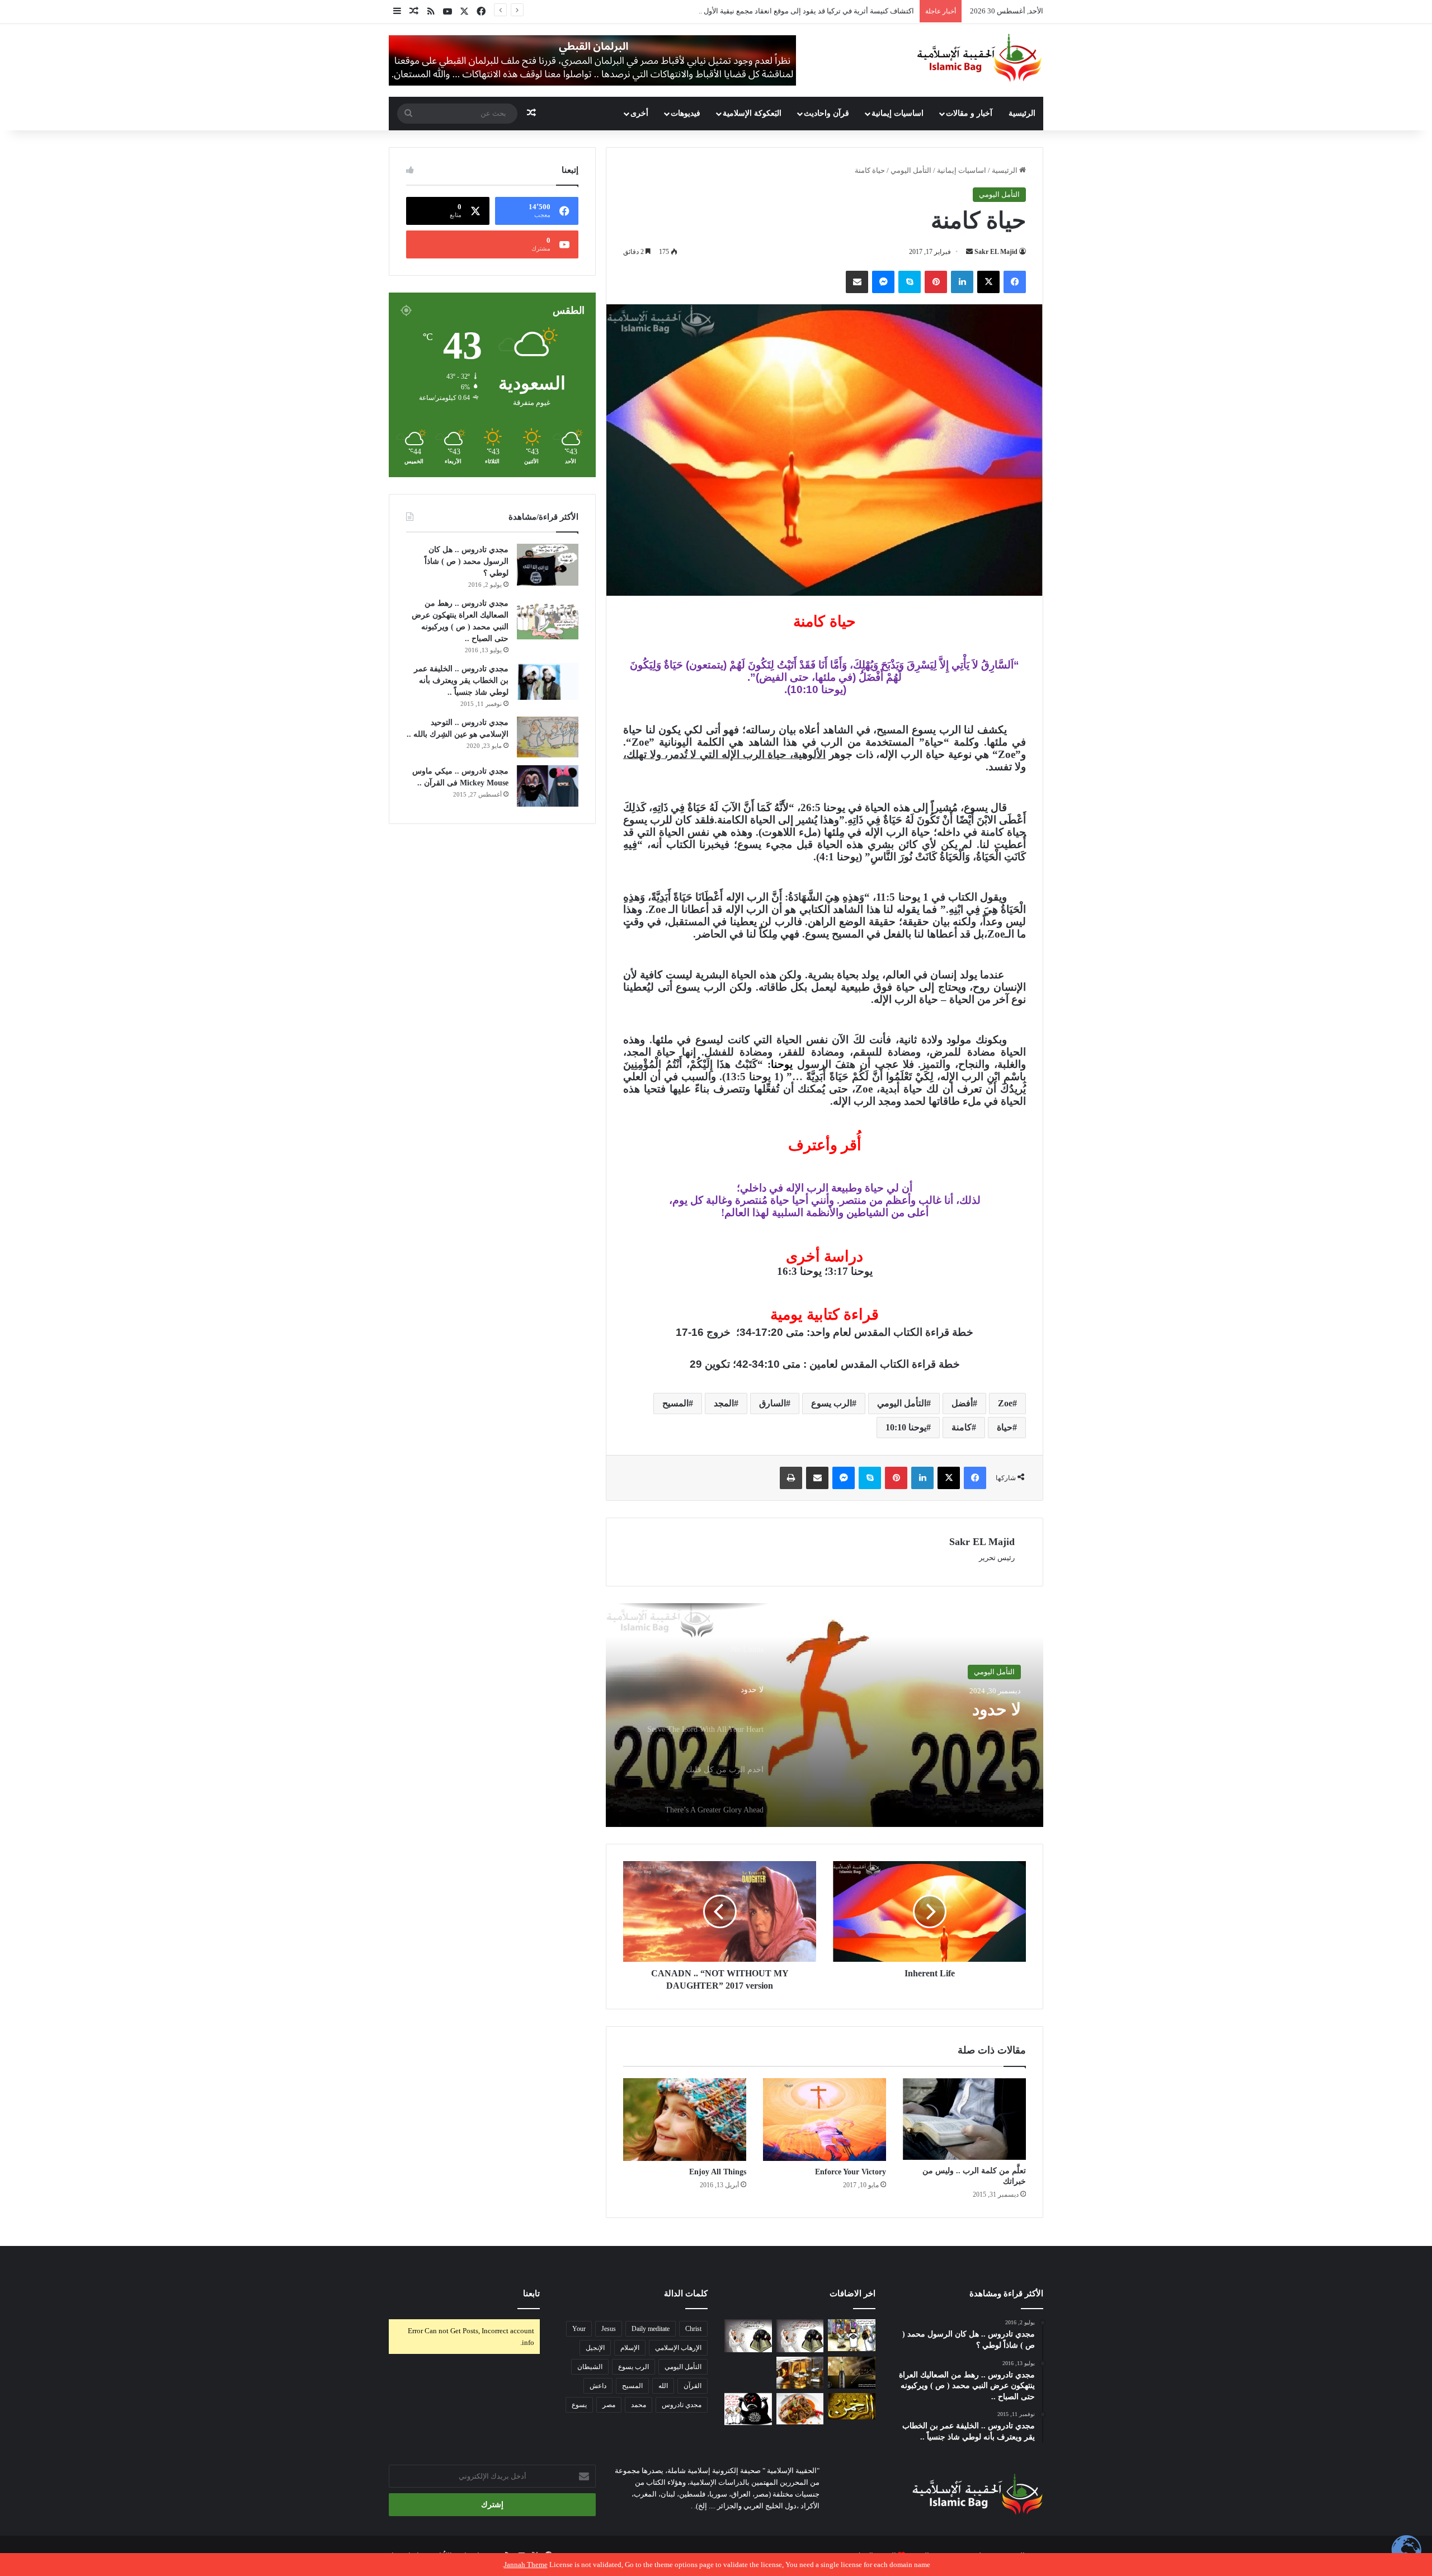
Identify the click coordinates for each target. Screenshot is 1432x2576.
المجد (724, 1403)
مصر (609, 2405)
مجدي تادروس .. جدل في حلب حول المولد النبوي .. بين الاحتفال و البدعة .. (804, 11)
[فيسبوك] (1015, 282)
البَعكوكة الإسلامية (752, 113)
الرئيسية (1022, 113)
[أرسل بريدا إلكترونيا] (969, 252)
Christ (693, 2329)
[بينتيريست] (936, 282)
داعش (598, 2386)
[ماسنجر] (883, 282)
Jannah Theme (526, 2565)
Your (579, 2329)
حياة (1005, 1427)
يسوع (579, 2405)
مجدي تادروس (682, 2405)
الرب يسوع (832, 1403)
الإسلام (630, 2348)
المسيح (675, 1403)
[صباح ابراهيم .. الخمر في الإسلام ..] (852, 2373)
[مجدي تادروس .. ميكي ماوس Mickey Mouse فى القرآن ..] (548, 786)
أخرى (639, 113)
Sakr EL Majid (996, 252)
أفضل (962, 1403)
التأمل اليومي (911, 170)
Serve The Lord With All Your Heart (913, 1719)
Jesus (609, 2329)
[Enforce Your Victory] (825, 2120)
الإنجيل (595, 2348)
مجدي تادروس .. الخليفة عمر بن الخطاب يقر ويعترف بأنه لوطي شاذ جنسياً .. (461, 681)
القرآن (693, 2386)
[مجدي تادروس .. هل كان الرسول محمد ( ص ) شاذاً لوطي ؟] (548, 565)
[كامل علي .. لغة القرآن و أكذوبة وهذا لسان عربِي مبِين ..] (748, 2373)
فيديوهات (686, 113)
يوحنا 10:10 (906, 1427)
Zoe (1005, 1403)
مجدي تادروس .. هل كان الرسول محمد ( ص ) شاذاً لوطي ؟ (467, 561)
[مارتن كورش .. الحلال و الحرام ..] (800, 2373)
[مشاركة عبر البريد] (857, 282)
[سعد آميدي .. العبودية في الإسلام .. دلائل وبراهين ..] (852, 2335)
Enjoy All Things (718, 2172)
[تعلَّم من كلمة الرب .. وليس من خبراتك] (964, 2119)
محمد (639, 2405)
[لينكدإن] (962, 282)
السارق (772, 1403)
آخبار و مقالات (969, 113)
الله (663, 2386)
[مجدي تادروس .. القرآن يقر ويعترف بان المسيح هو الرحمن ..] (852, 2407)
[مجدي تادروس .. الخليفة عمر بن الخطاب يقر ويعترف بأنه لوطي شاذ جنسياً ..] (548, 682)
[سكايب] (910, 282)
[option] (825, 1715)
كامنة (962, 1427)
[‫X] (988, 282)
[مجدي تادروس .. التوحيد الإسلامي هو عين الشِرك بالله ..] (548, 737)
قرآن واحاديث (826, 113)
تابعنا (531, 2294)
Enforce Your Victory (851, 2172)
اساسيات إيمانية (898, 113)
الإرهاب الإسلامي (678, 2348)
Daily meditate (651, 2329)
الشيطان (590, 2367)
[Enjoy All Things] (685, 2120)
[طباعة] (791, 1478)
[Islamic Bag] (979, 58)
